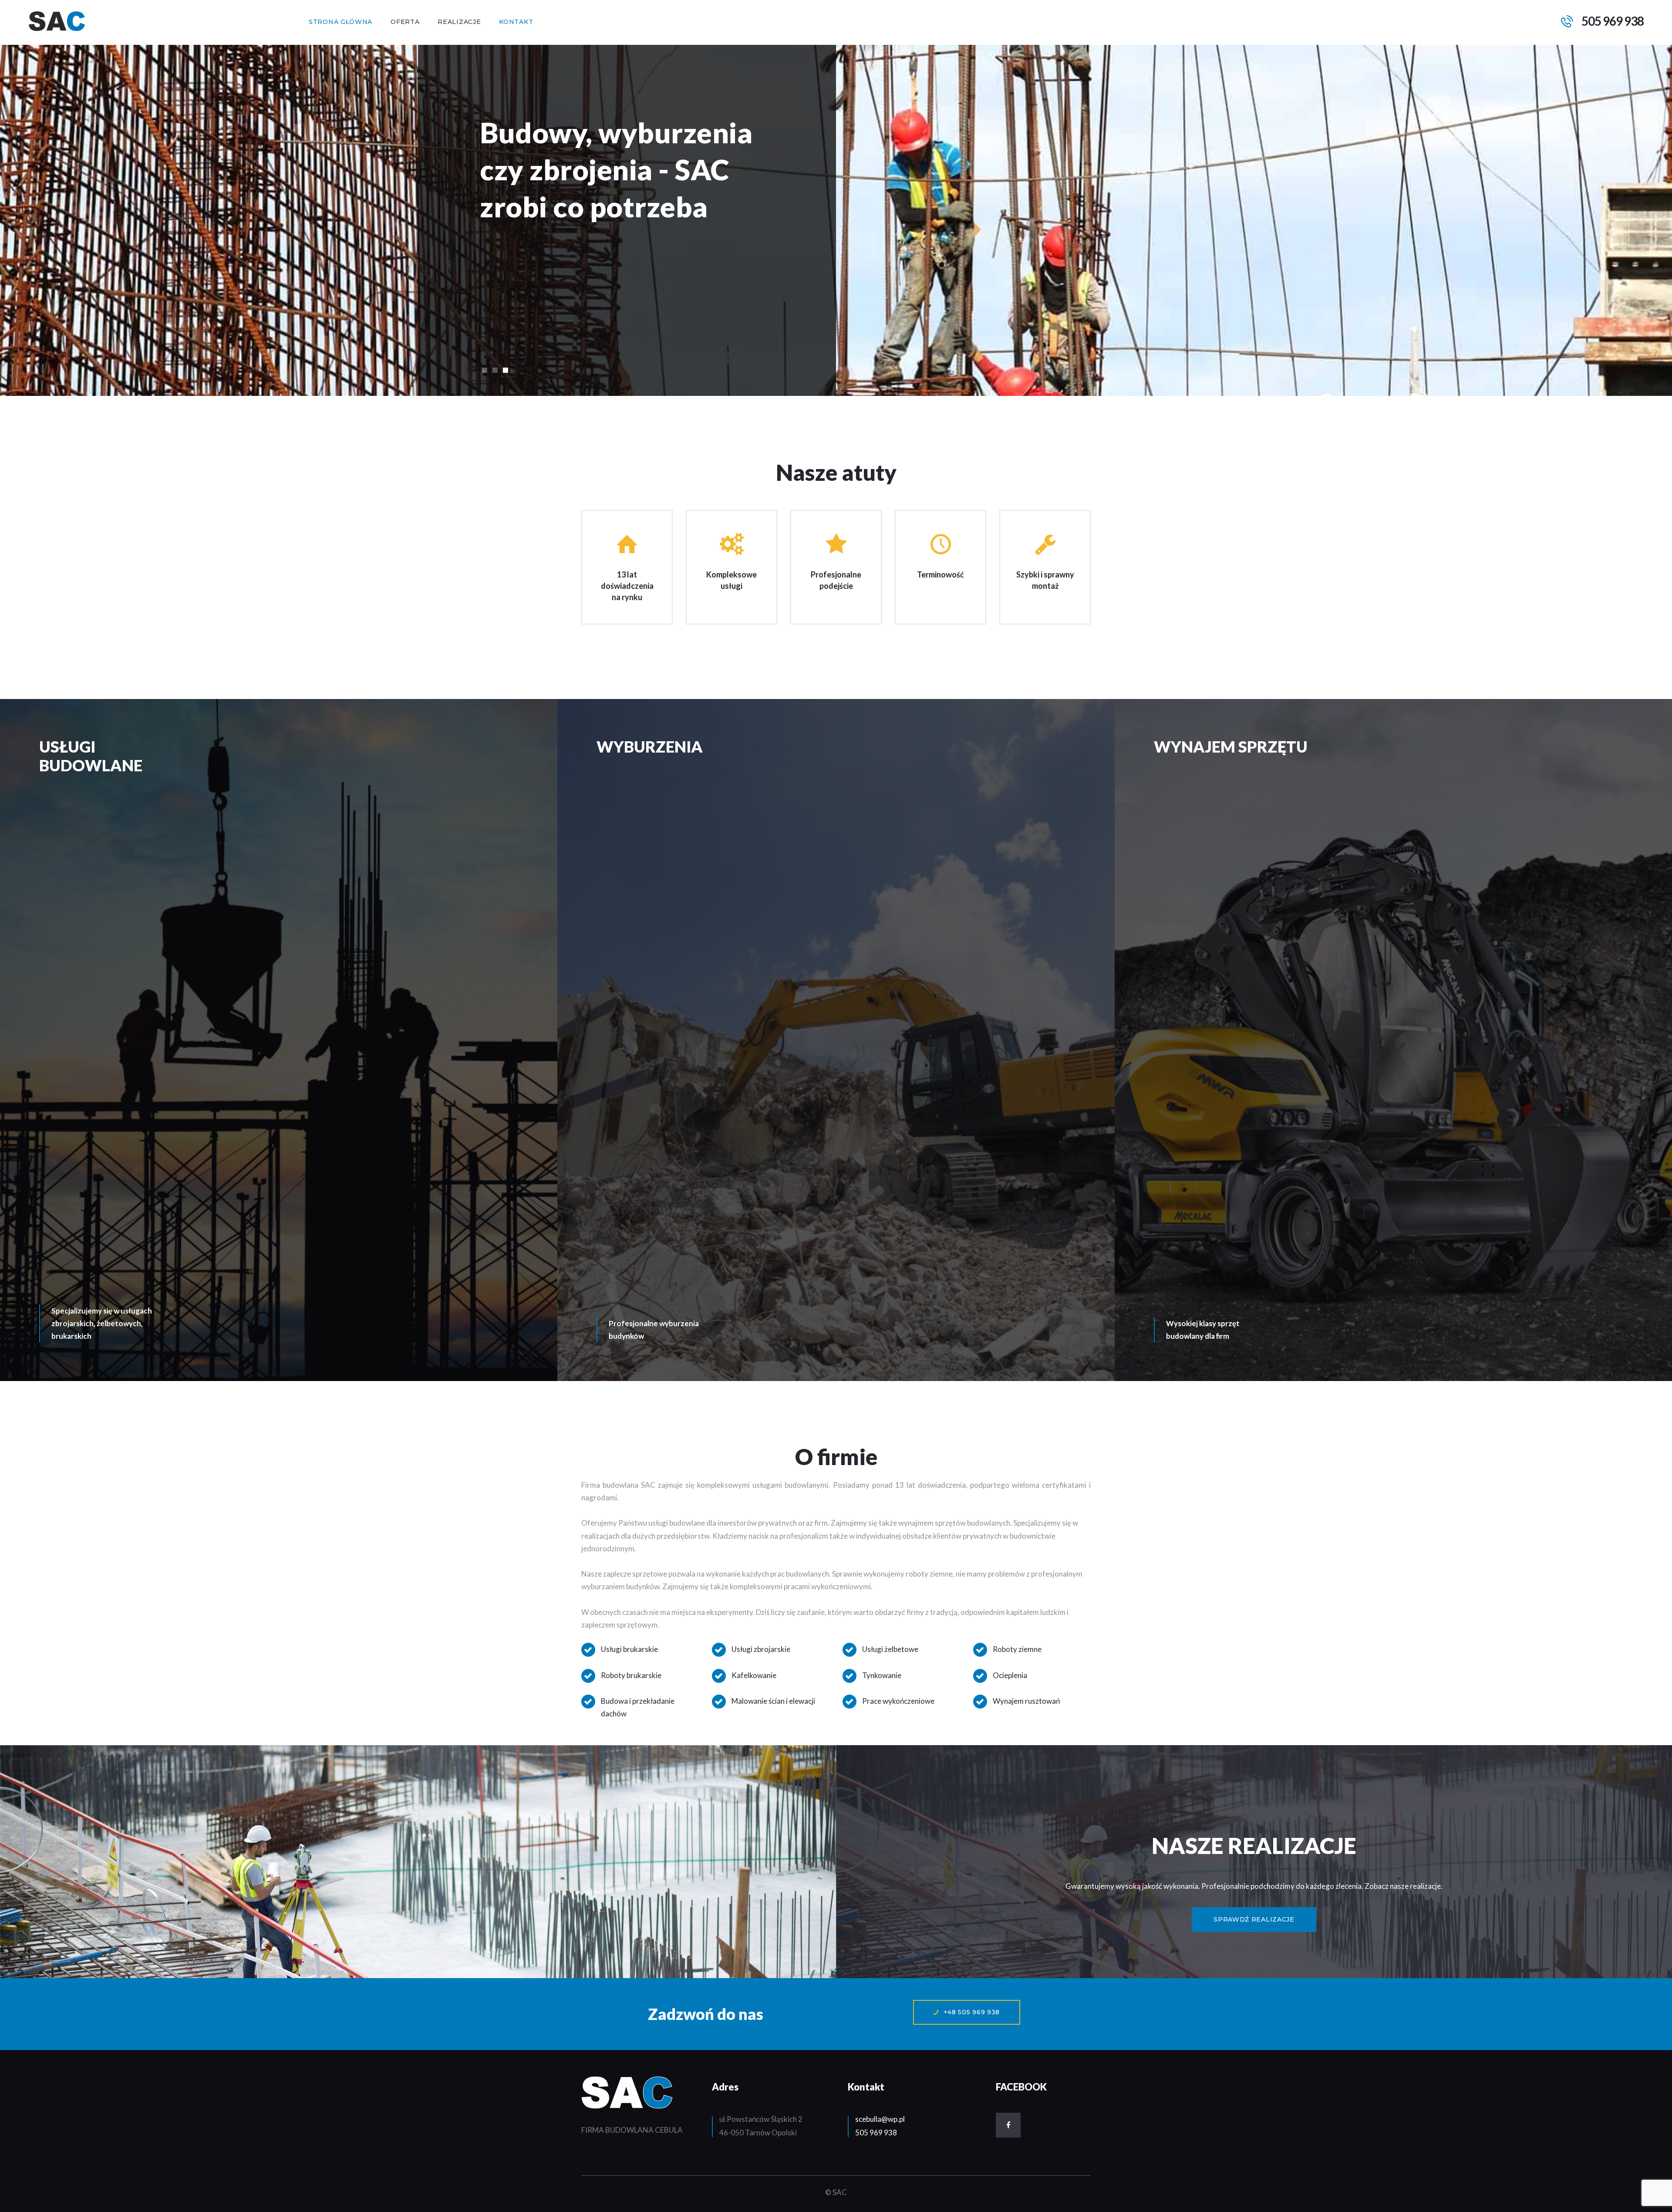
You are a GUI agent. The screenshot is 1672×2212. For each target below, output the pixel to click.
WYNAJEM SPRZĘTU (1231, 746)
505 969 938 (876, 2133)
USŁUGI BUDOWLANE (91, 756)
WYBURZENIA (650, 746)
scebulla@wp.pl (880, 2119)
